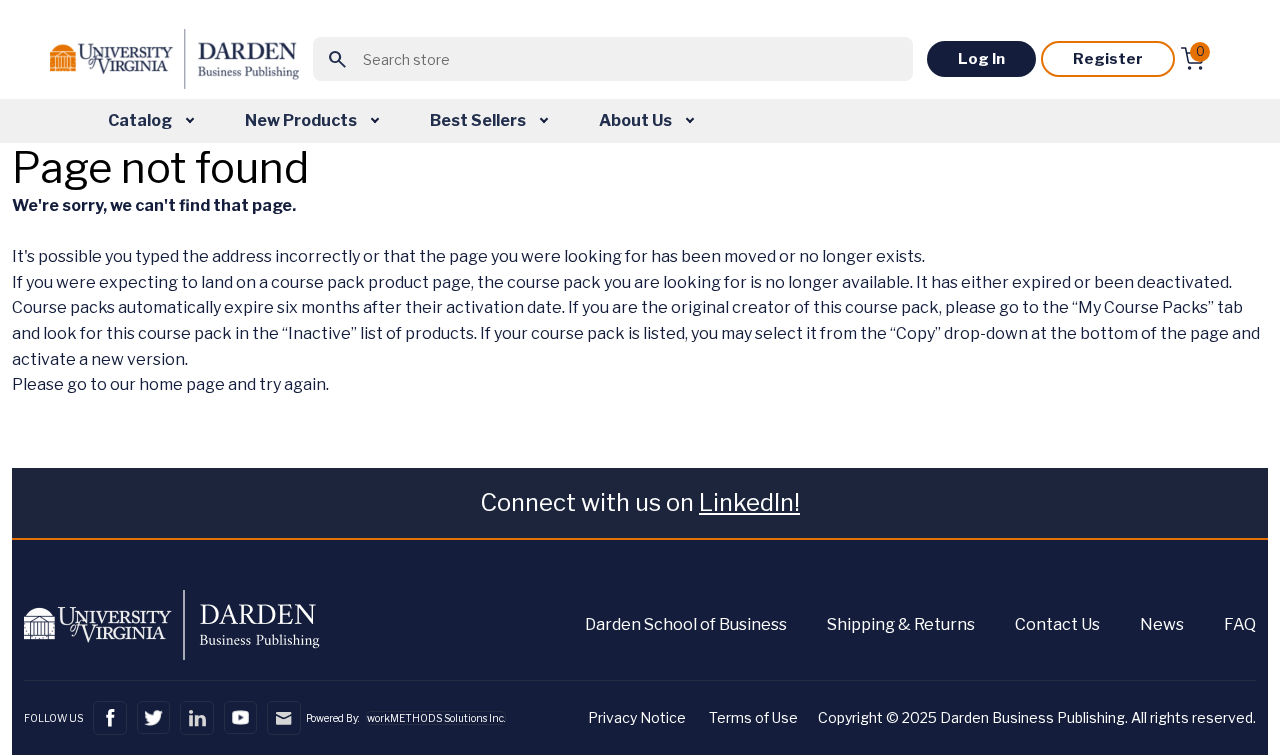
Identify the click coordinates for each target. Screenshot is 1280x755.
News (1162, 624)
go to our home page (146, 384)
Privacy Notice (637, 717)
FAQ (1240, 624)
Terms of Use (753, 717)
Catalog (141, 120)
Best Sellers (479, 120)
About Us (637, 120)
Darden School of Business (686, 624)
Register (1108, 59)
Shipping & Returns (901, 624)
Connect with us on (640, 502)
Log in (981, 59)
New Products (302, 120)
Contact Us (1057, 624)
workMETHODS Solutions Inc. (436, 718)
